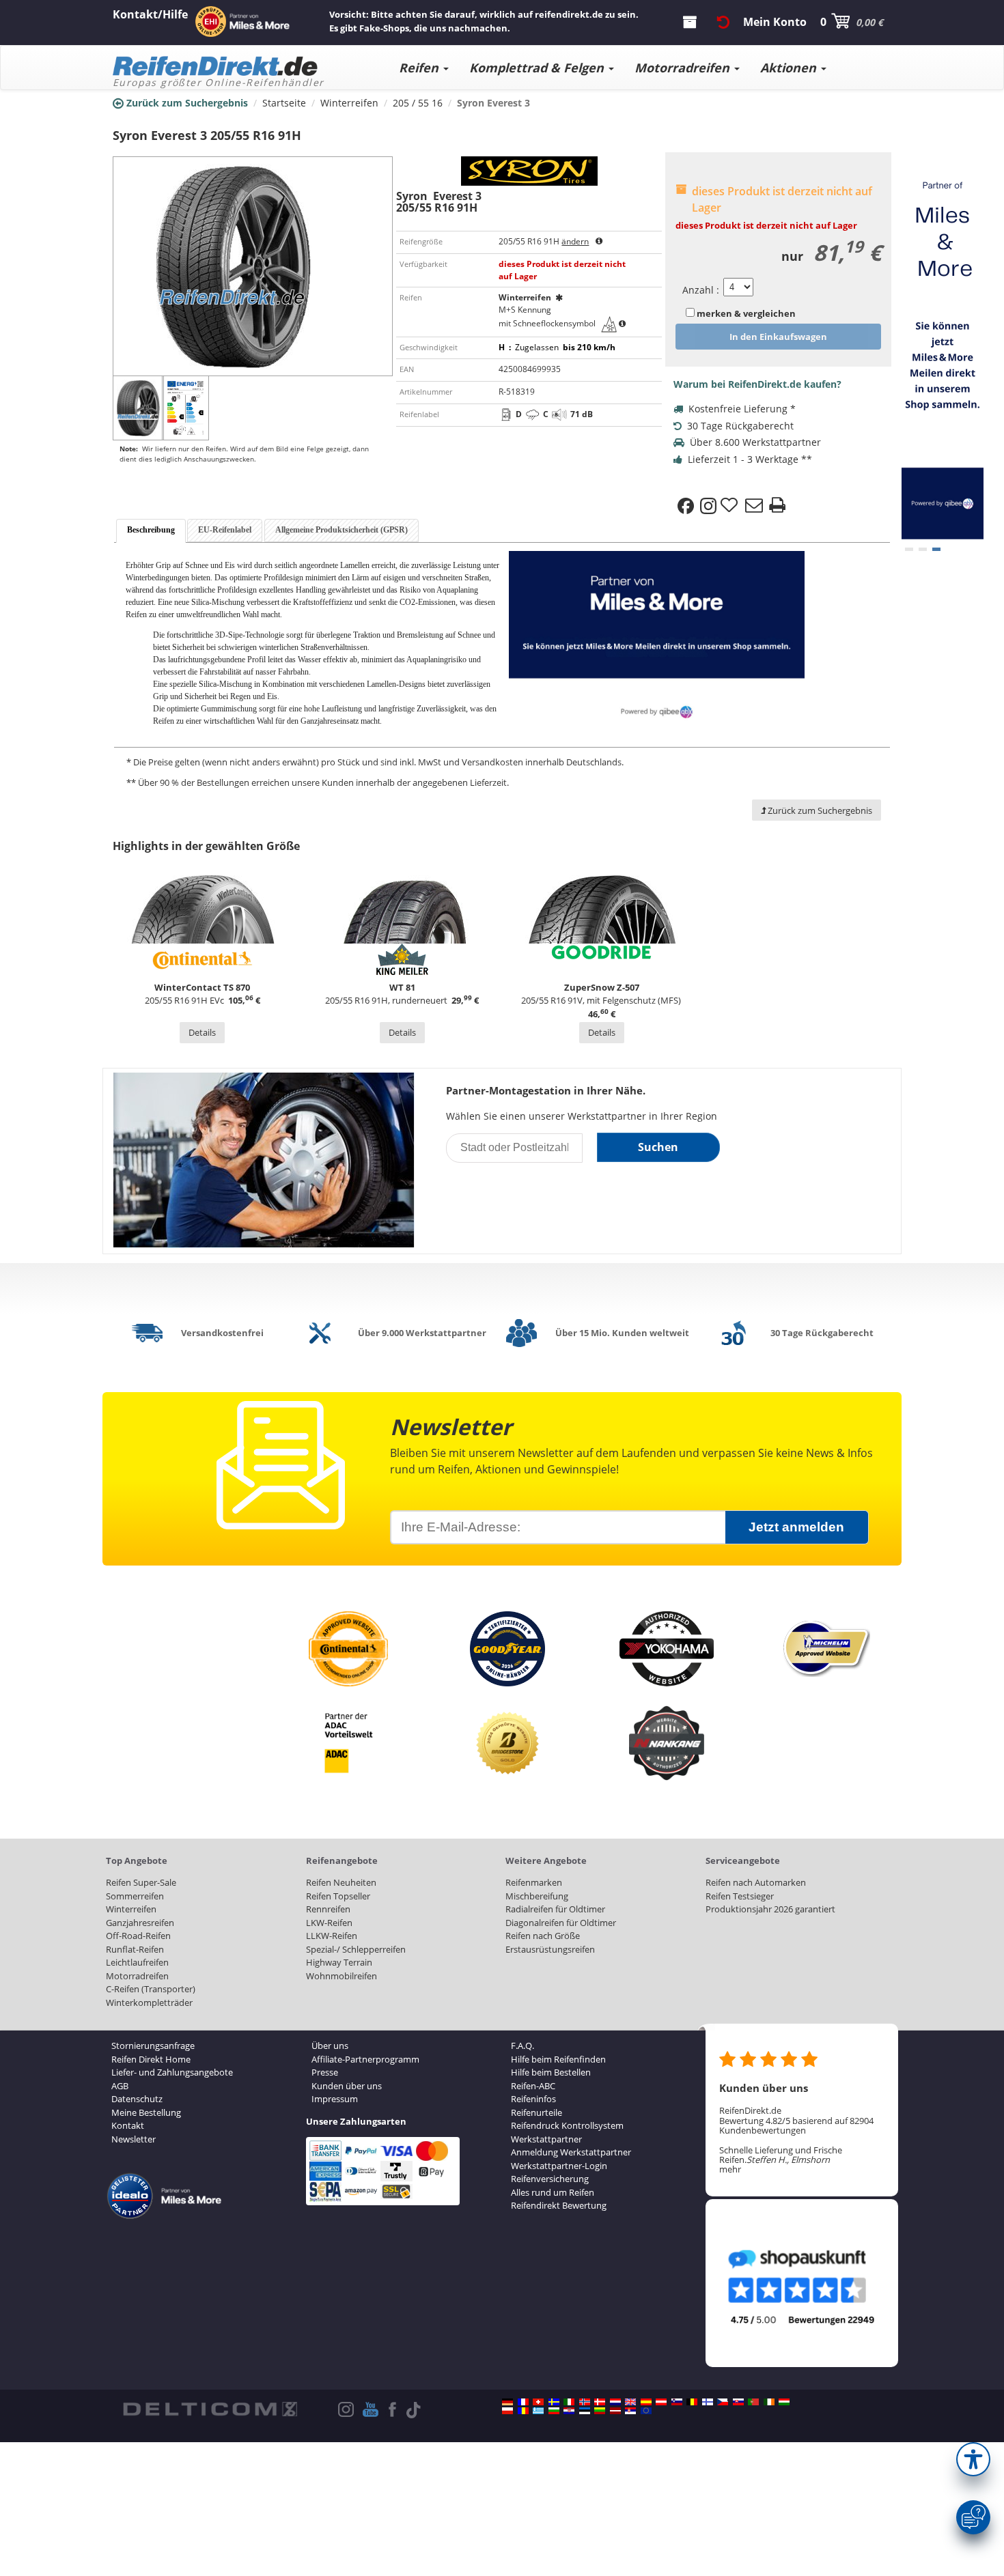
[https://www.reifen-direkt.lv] (615, 2411)
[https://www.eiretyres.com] (769, 2402)
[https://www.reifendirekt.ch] (538, 2402)
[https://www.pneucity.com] (753, 2402)
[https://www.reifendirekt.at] (661, 2402)
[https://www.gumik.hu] (784, 2402)
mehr (730, 2169)
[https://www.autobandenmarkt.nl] (615, 2402)
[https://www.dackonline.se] (554, 2402)
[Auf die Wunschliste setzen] (731, 506)
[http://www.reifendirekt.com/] (646, 2411)
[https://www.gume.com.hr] (569, 2411)
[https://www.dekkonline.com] (585, 2402)
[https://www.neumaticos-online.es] (646, 2402)
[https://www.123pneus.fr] (523, 2402)
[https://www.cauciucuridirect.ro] (523, 2411)
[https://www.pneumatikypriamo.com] (738, 2402)
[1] (923, 549)
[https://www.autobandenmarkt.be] (692, 2402)
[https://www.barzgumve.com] (554, 2411)
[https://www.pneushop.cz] (723, 2402)
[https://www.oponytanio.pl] (507, 2411)
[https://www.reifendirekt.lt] (600, 2411)
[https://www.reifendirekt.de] (507, 2402)
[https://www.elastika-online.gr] (538, 2411)
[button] (973, 2459)
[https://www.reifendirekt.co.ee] (585, 2411)
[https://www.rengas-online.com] (708, 2402)
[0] (909, 549)
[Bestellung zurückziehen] (723, 22)
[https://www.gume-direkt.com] (677, 2402)
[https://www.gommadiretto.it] (569, 2402)
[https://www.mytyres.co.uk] (630, 2402)
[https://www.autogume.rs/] (630, 2411)
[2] (936, 549)
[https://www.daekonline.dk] (600, 2402)
